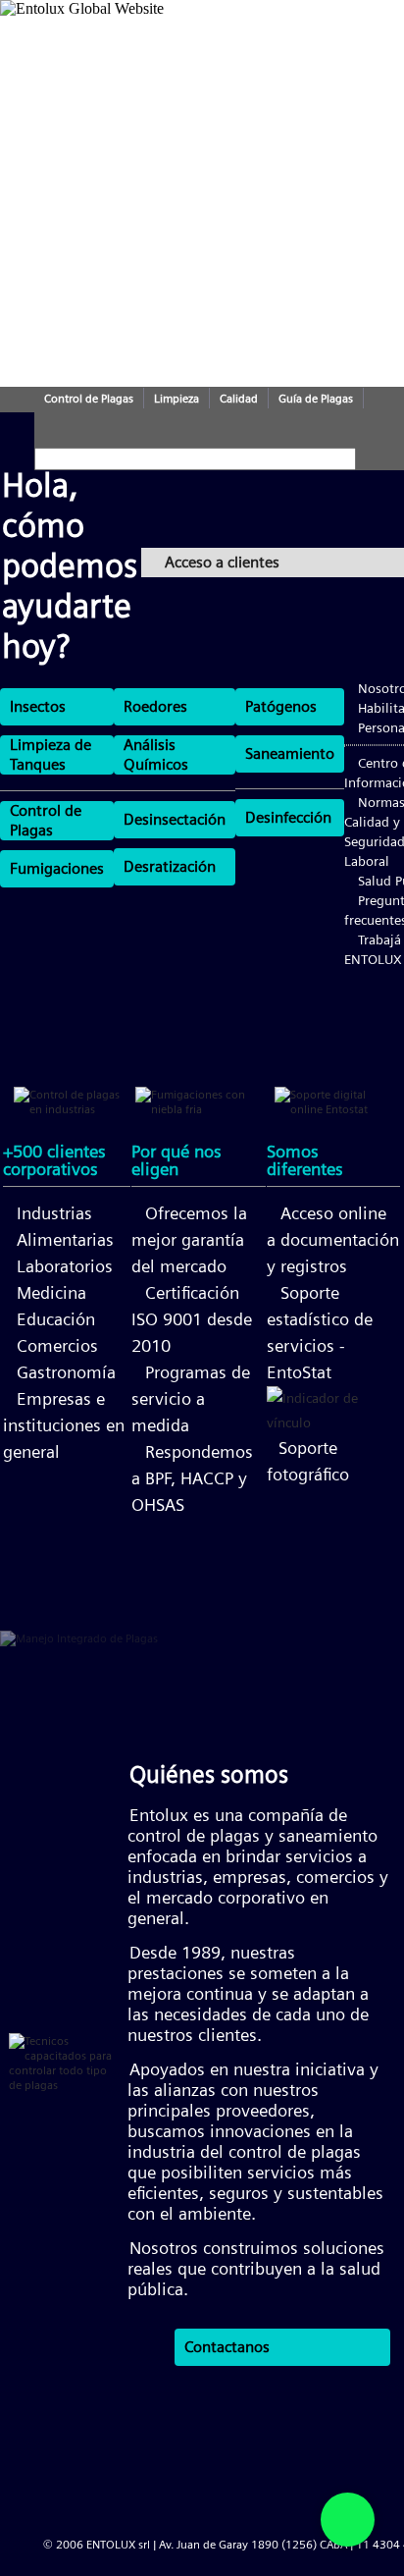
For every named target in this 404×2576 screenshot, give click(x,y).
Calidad (239, 398)
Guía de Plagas (316, 398)
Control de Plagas (89, 398)
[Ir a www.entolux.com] (131, 31)
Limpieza (177, 398)
